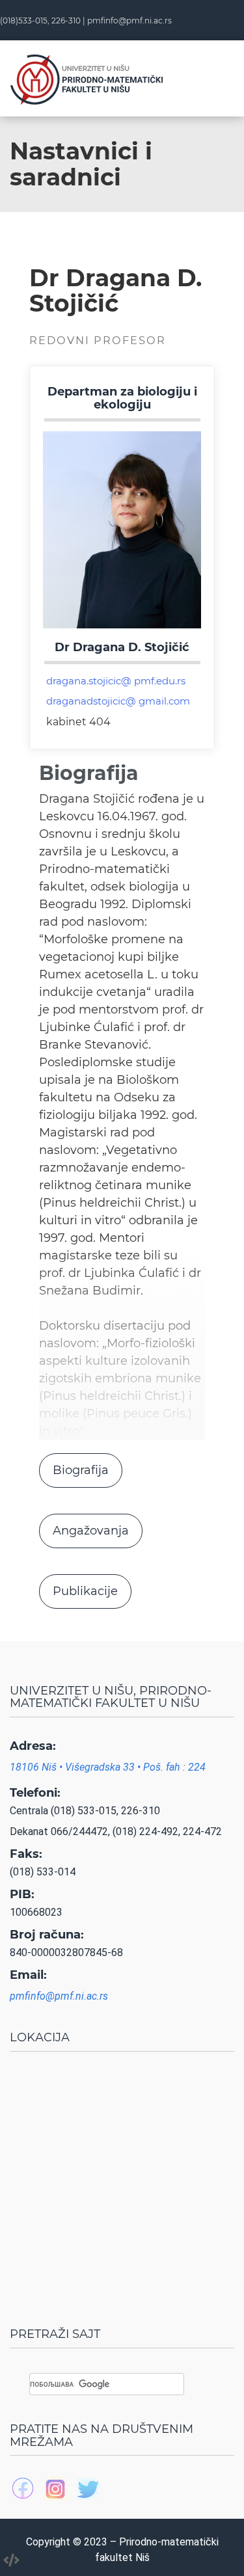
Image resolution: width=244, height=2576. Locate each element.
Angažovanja (91, 1531)
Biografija (81, 1470)
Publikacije (85, 1591)
